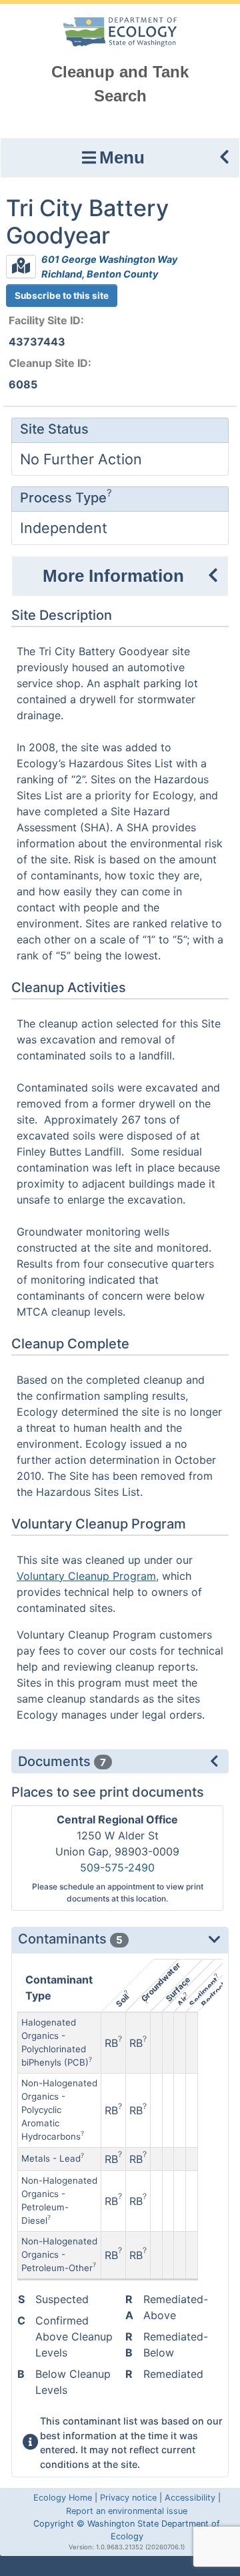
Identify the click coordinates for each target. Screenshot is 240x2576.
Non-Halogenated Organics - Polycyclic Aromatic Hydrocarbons (59, 2110)
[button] (120, 158)
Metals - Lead (51, 2158)
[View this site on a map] (21, 267)
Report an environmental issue (127, 2511)
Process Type (63, 498)
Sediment (203, 1992)
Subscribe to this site (62, 296)
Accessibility (190, 2498)
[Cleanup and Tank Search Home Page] (120, 31)
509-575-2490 (117, 1867)
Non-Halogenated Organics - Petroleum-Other (59, 2254)
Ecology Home (63, 2498)
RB (111, 2043)
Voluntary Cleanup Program (86, 1576)
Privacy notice (128, 2498)
